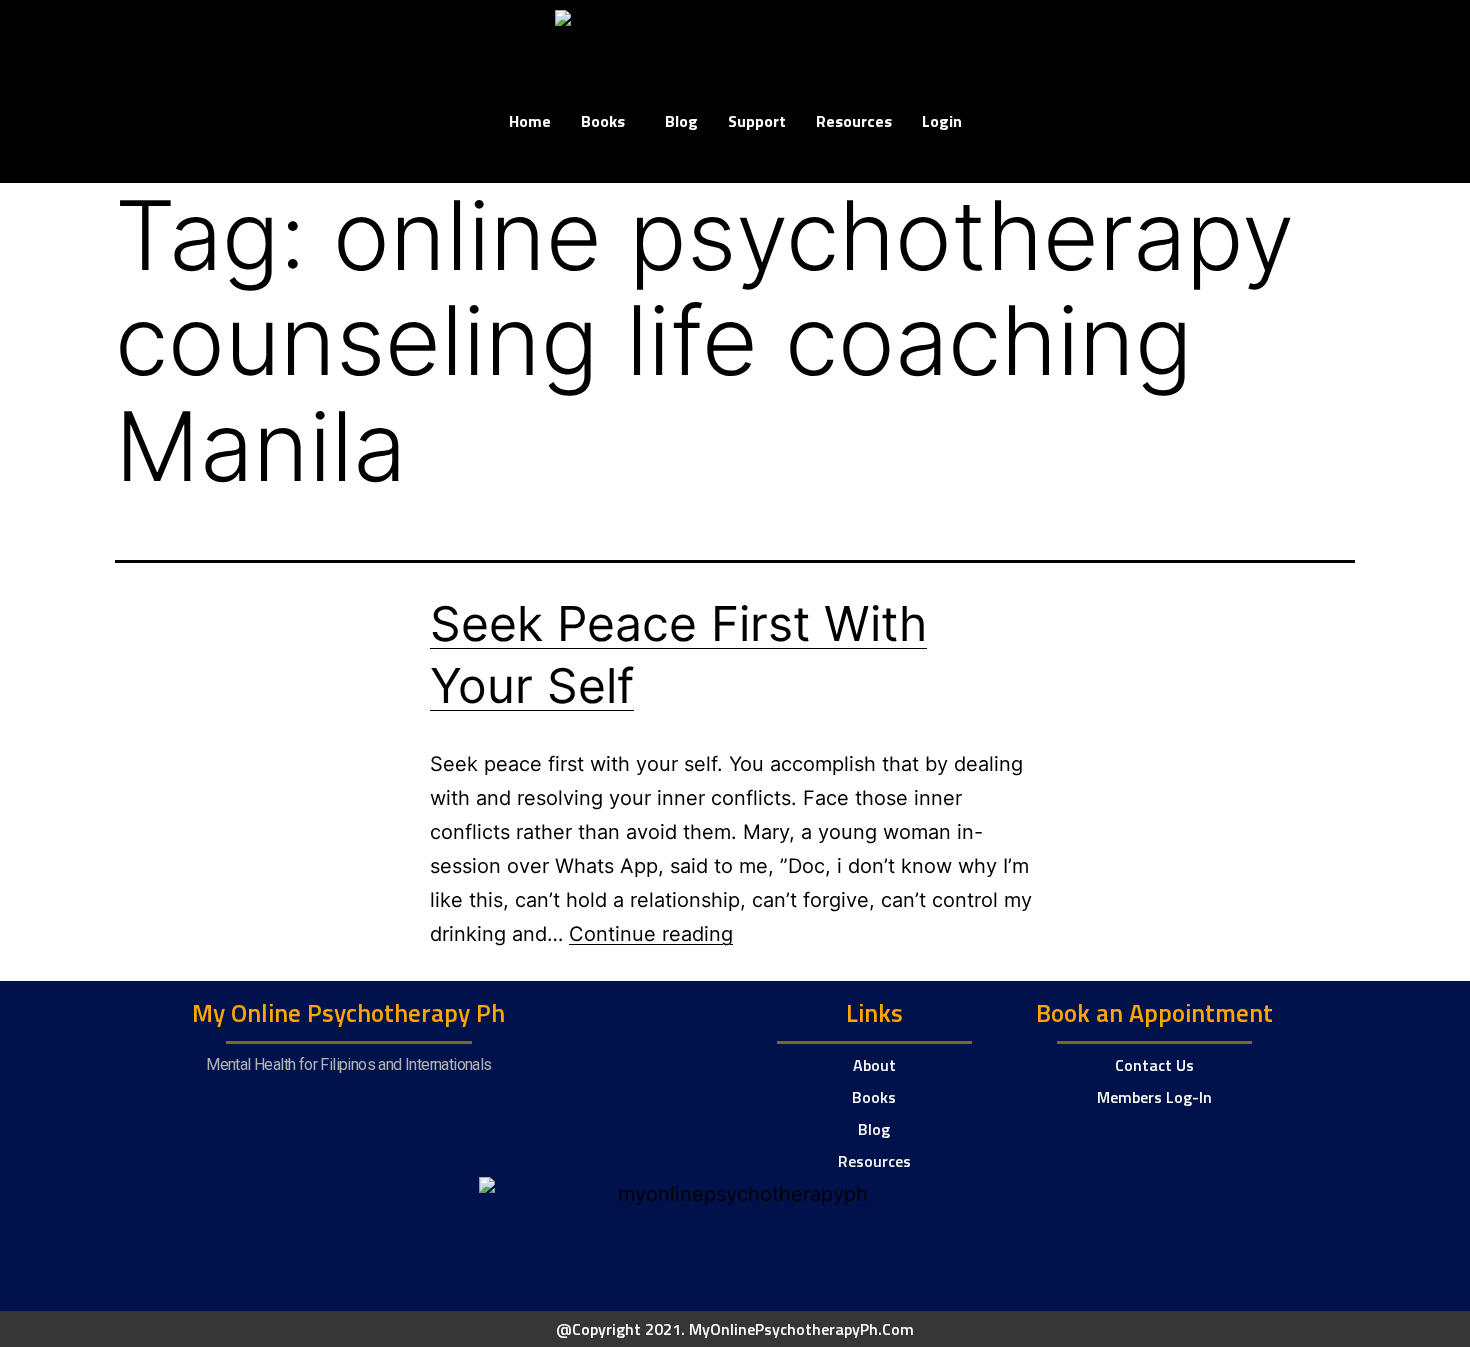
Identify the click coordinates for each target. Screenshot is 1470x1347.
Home (530, 121)
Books (603, 121)
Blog (681, 121)
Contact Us (1154, 1065)
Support (757, 121)
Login (942, 121)
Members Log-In (1154, 1097)
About (874, 1065)
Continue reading (651, 934)
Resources (854, 121)
